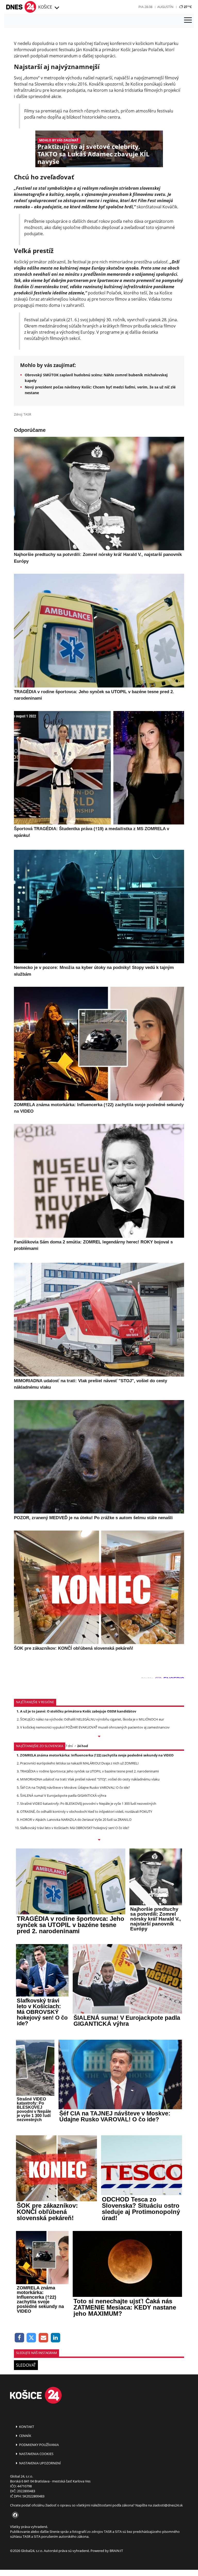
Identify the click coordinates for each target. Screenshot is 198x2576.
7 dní (69, 1746)
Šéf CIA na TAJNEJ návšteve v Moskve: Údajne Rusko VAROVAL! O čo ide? (75, 1787)
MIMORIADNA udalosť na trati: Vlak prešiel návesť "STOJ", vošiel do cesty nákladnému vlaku (90, 1779)
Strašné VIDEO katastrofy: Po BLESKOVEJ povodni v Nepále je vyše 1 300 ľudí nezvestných (88, 1803)
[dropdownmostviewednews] (99, 1737)
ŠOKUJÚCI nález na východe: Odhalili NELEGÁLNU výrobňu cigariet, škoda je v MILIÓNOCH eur (92, 1719)
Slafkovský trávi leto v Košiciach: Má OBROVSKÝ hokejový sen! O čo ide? (75, 1828)
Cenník (25, 2436)
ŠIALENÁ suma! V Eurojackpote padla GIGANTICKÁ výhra (63, 1795)
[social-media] (14, 2515)
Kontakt (26, 2427)
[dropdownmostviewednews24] (99, 1840)
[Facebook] (19, 2338)
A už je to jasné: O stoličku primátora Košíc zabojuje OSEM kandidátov (78, 1711)
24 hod (82, 1746)
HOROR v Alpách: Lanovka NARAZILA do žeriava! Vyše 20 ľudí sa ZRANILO (76, 1820)
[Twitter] (32, 2338)
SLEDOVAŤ (26, 2365)
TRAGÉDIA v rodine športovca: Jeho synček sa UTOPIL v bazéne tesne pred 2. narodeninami (89, 1771)
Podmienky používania (39, 2445)
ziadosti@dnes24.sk (168, 2505)
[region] (56, 8)
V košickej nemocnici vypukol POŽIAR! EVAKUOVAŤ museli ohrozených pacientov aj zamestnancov (95, 1727)
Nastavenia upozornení (40, 2463)
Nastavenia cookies (36, 2454)
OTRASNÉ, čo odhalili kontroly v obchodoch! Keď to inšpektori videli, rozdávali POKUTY (86, 1811)
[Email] (43, 2338)
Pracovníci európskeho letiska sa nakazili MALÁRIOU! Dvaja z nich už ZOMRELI (79, 1763)
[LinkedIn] (56, 2338)
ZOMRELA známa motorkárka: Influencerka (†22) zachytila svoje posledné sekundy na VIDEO (97, 1755)
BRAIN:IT (116, 2551)
